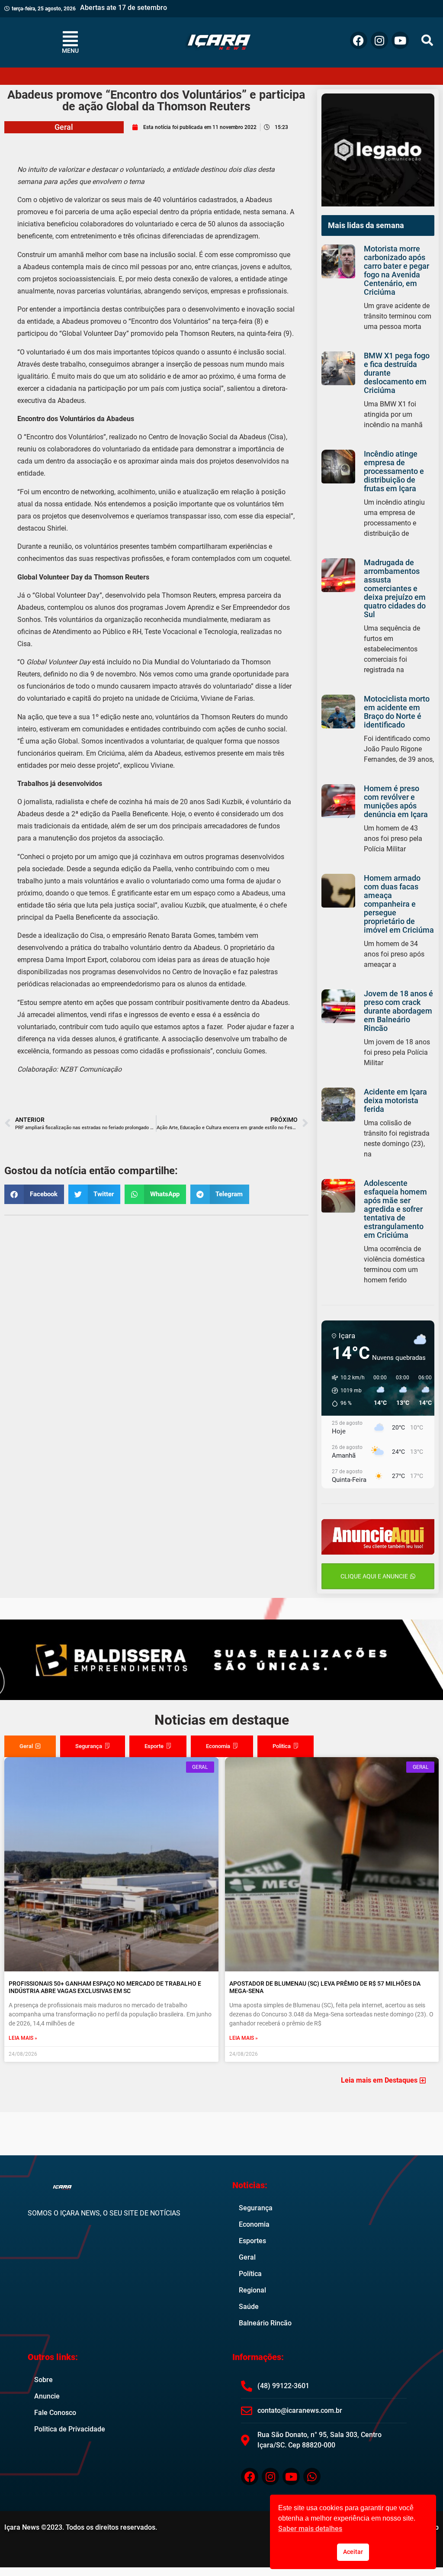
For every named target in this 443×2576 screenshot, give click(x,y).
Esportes (252, 2241)
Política (250, 2274)
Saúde (249, 2307)
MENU (70, 51)
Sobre (43, 2380)
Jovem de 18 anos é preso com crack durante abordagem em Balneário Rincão (398, 1011)
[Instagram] (379, 40)
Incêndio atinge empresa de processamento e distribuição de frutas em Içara (394, 471)
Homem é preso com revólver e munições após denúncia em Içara (396, 801)
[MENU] (71, 39)
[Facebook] (359, 40)
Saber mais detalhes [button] (310, 2529)
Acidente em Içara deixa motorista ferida (395, 1100)
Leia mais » (23, 2038)
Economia (254, 2224)
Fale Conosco (55, 2413)
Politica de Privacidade (70, 2429)
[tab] (30, 1746)
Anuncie (47, 2396)
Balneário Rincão (265, 2323)
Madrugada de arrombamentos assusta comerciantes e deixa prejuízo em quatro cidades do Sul (395, 588)
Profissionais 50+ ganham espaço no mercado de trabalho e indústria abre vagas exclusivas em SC (105, 1987)
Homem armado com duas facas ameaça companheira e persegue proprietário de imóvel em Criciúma (399, 904)
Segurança (256, 2208)
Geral (64, 127)
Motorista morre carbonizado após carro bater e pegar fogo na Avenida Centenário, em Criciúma (396, 270)
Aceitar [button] (353, 2552)
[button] (427, 40)
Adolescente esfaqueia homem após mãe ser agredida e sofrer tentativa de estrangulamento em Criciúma (395, 1209)
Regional (252, 2290)
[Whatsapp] (312, 2476)
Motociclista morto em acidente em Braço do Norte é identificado (397, 712)
